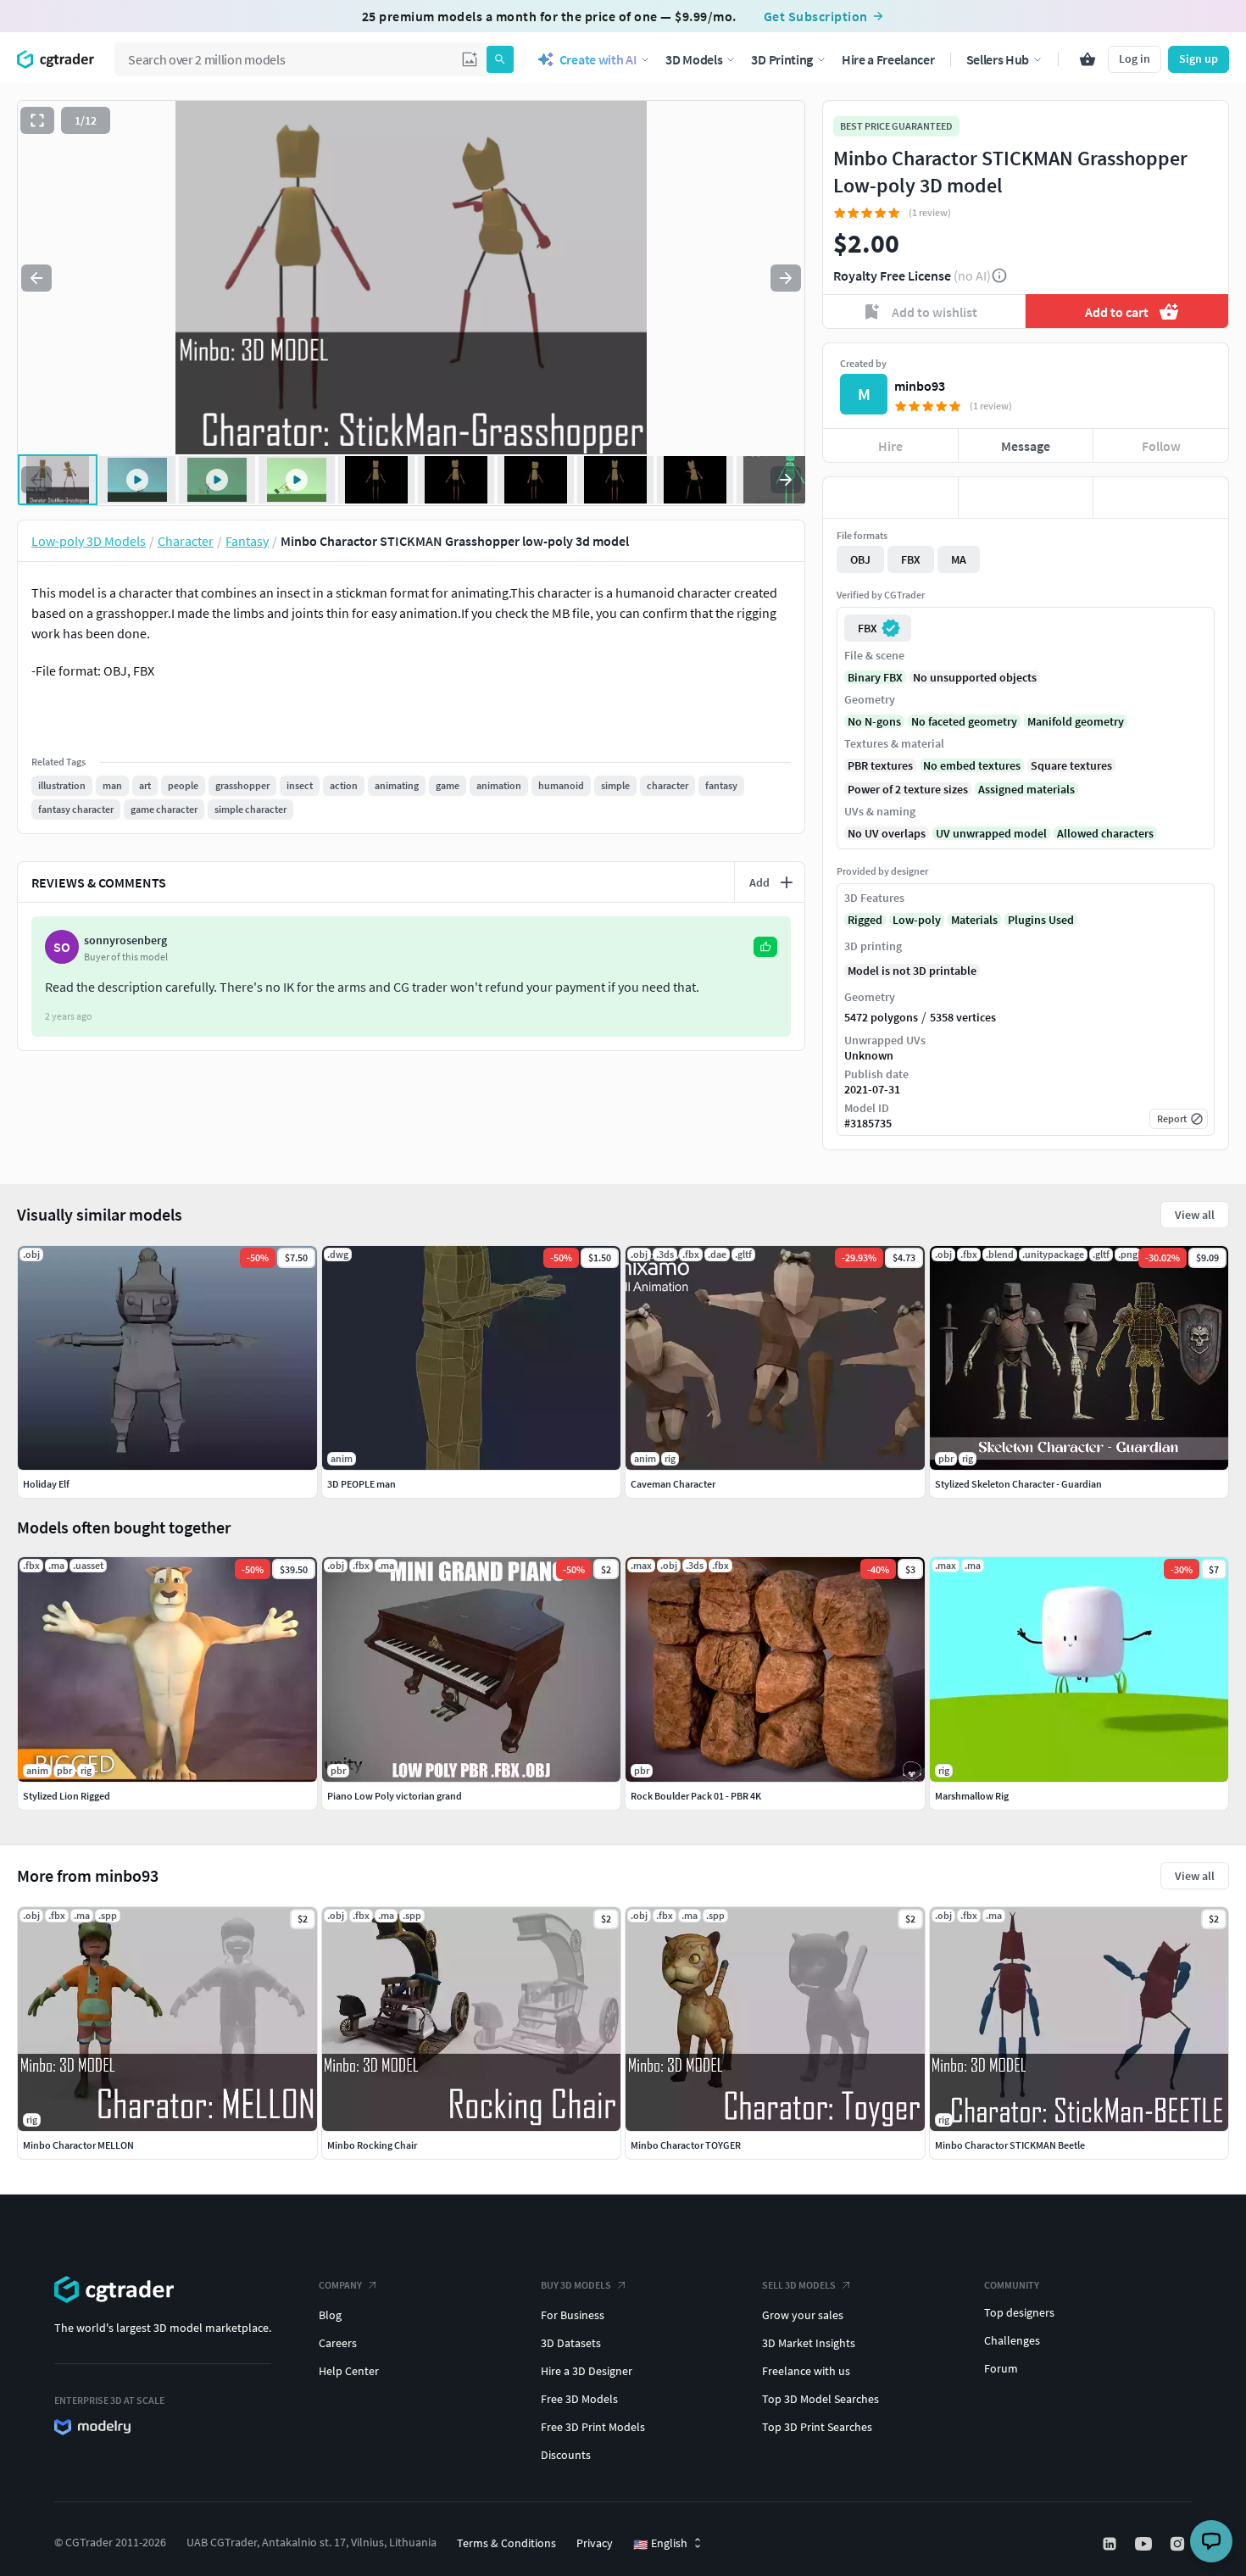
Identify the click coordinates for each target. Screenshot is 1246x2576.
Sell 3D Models (799, 2285)
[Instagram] (1179, 2544)
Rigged (865, 920)
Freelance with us (806, 2371)
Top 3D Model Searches (820, 2399)
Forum (1001, 2368)
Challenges (1012, 2340)
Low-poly (917, 920)
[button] (470, 59)
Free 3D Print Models (593, 2427)
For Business (573, 2315)
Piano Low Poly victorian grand (395, 1796)
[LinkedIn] (1111, 2544)
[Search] (500, 59)
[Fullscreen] (37, 120)
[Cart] (1087, 59)
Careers (338, 2343)
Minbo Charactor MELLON (78, 2145)
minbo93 (920, 386)
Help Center (349, 2371)
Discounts (566, 2455)
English (660, 2544)
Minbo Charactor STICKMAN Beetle (1010, 2145)
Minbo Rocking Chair (372, 2145)
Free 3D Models (579, 2399)
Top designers (1019, 2312)
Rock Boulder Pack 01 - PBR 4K (696, 1796)
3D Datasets (571, 2343)
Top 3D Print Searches (817, 2427)
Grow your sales (803, 2315)
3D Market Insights (809, 2343)
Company (340, 2285)
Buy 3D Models (576, 2285)
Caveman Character (673, 1484)
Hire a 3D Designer (587, 2371)
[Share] (1161, 498)
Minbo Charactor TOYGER (686, 2145)
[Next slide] (786, 278)
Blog (330, 2315)
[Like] (890, 498)
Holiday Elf (46, 1484)
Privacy (595, 2543)
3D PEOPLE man (362, 1484)
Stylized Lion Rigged (67, 1796)
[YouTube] (1145, 2544)
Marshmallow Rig (972, 1796)
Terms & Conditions (506, 2543)
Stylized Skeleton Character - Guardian (1018, 1484)
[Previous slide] (36, 278)
